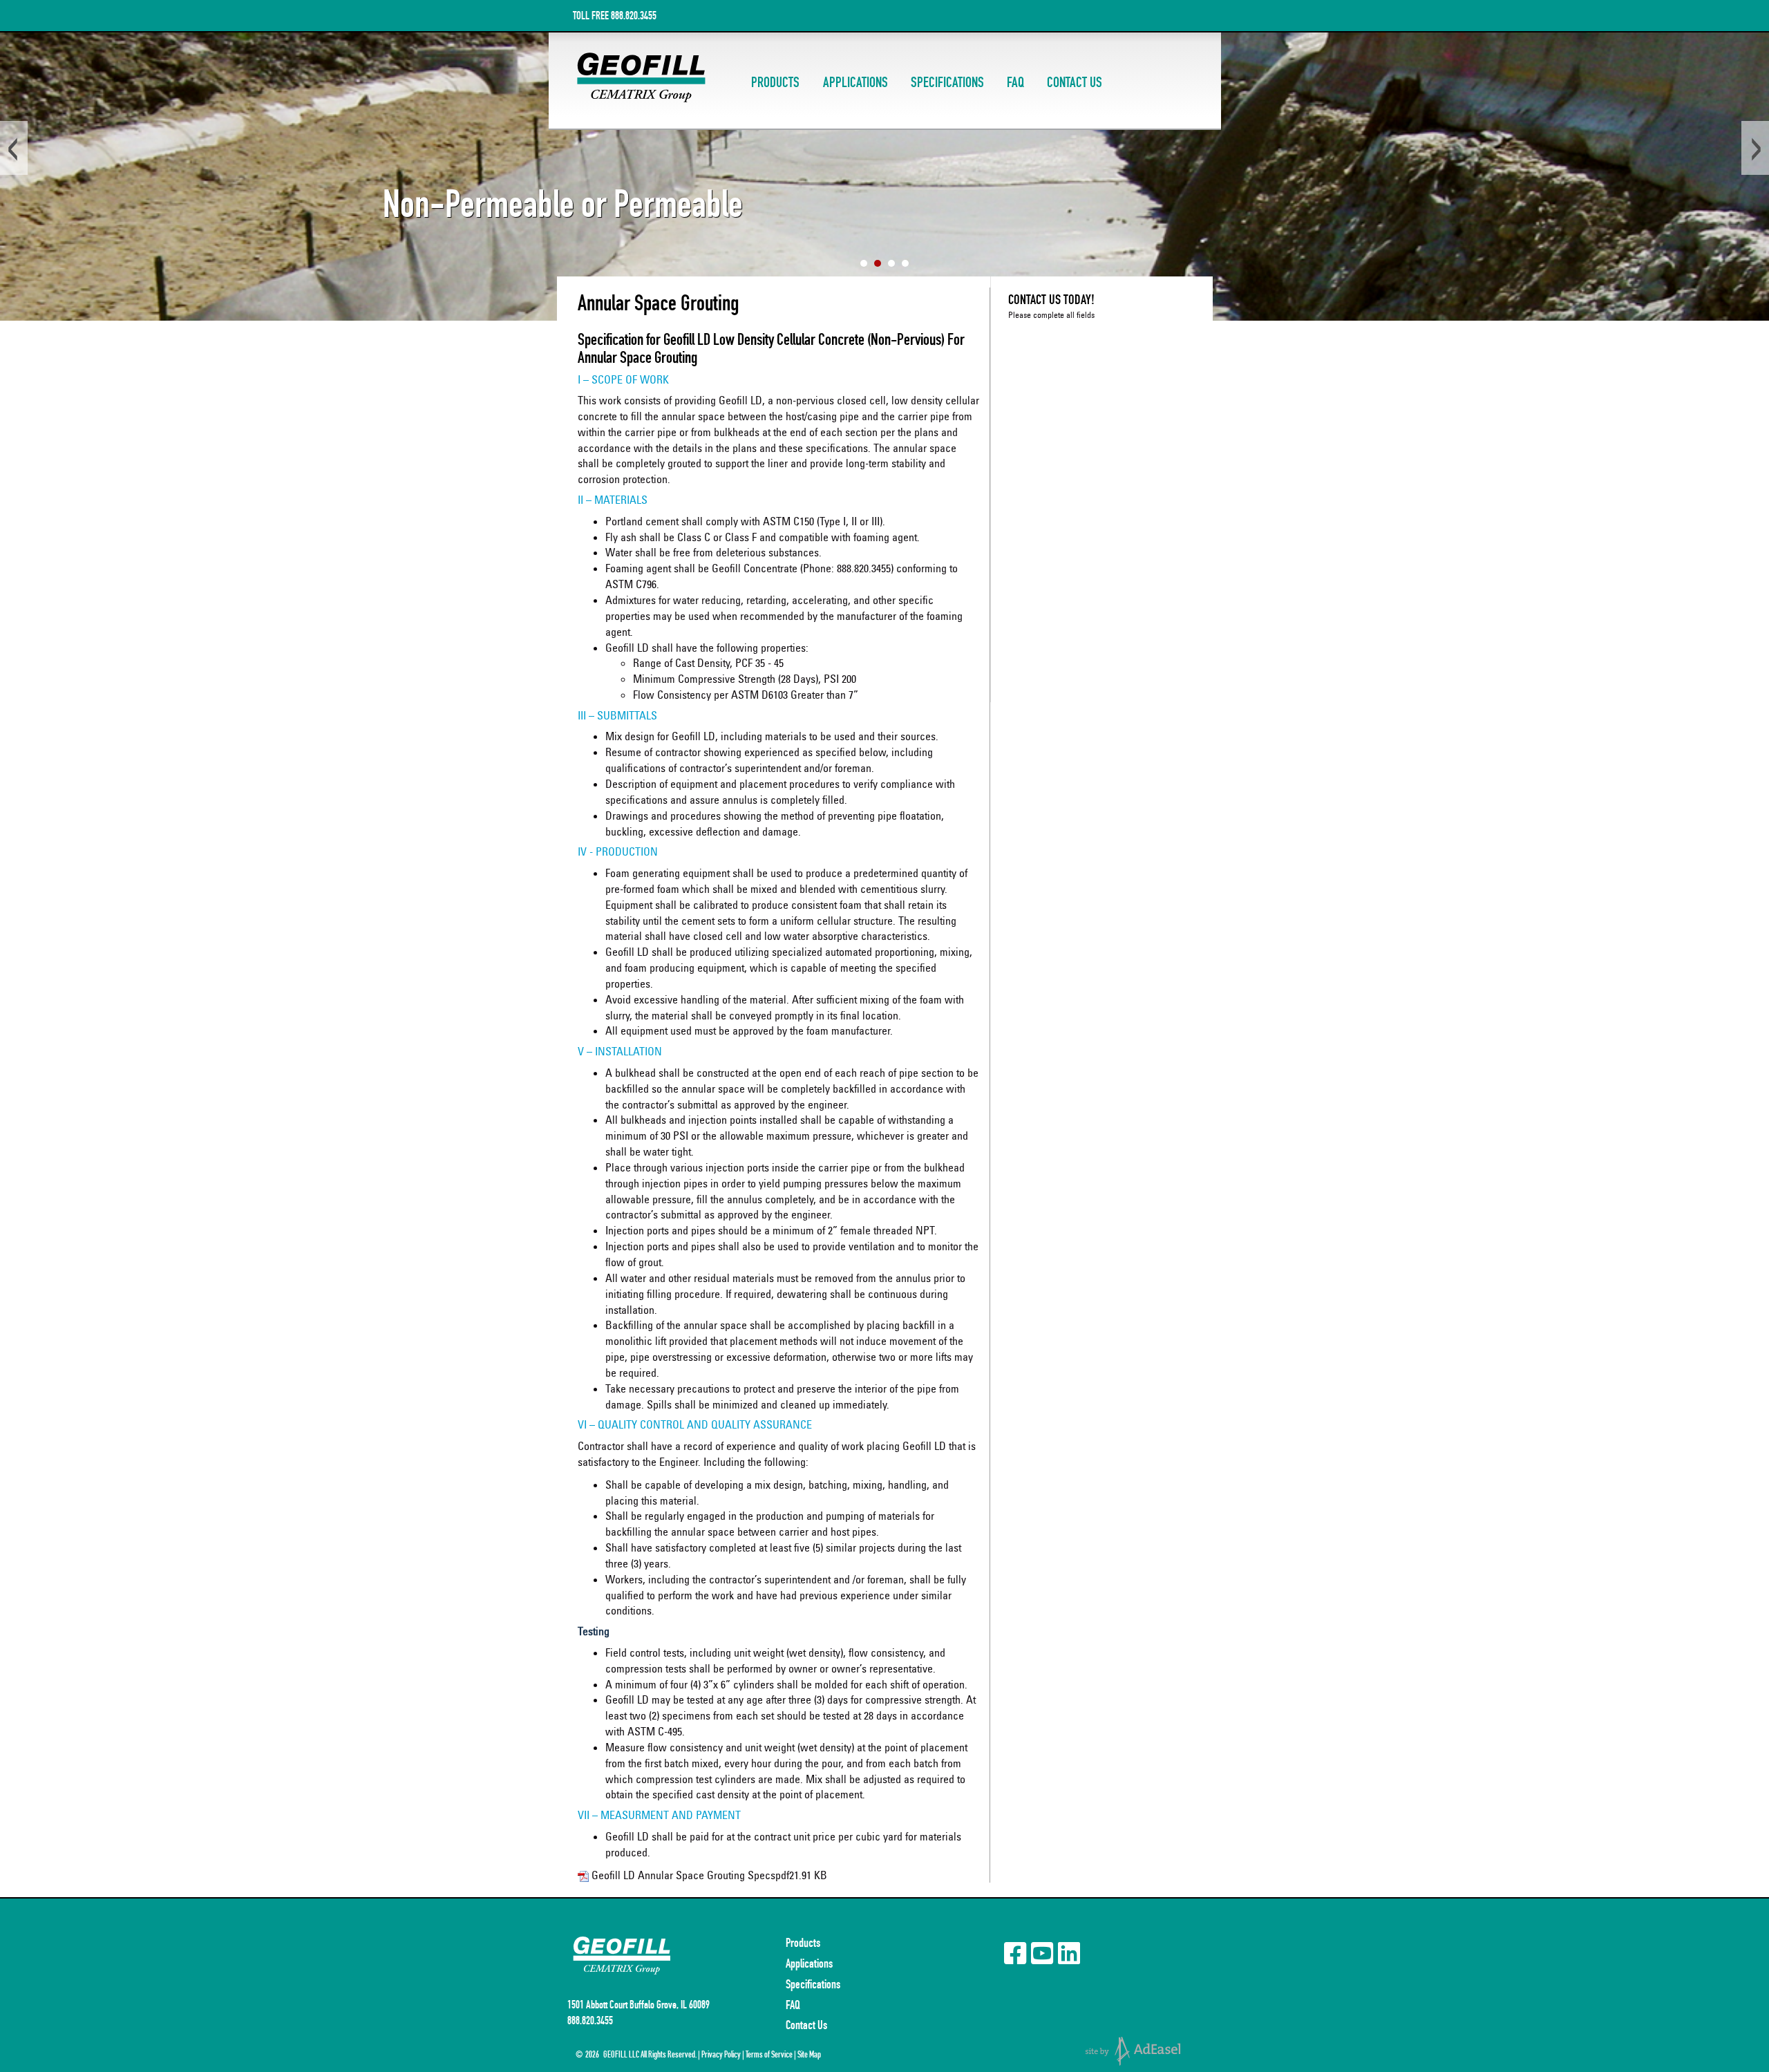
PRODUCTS (775, 83)
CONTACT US (1075, 83)
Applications (809, 1963)
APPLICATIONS (855, 83)
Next (1755, 148)
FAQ (1015, 83)
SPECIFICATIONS (947, 83)
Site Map (809, 2054)
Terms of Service (769, 2054)
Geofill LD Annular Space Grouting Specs (683, 1875)
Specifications (813, 1984)
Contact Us (806, 2025)
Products (803, 1943)
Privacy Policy (721, 2054)
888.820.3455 (634, 16)
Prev (14, 148)
